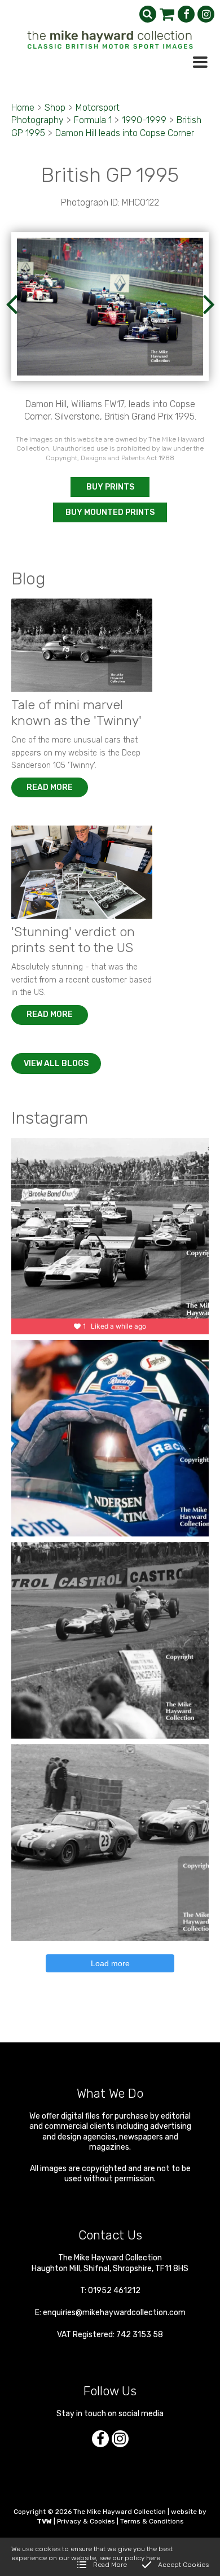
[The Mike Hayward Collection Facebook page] (186, 14)
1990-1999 (144, 120)
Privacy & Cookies (86, 2521)
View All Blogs (56, 1064)
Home (23, 108)
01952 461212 (114, 2291)
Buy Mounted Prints (110, 512)
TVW (44, 2521)
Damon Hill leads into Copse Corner (125, 133)
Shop (55, 108)
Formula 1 (93, 120)
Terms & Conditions (152, 2521)
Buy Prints (110, 487)
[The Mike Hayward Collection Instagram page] (206, 14)
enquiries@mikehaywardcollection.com (114, 2313)
